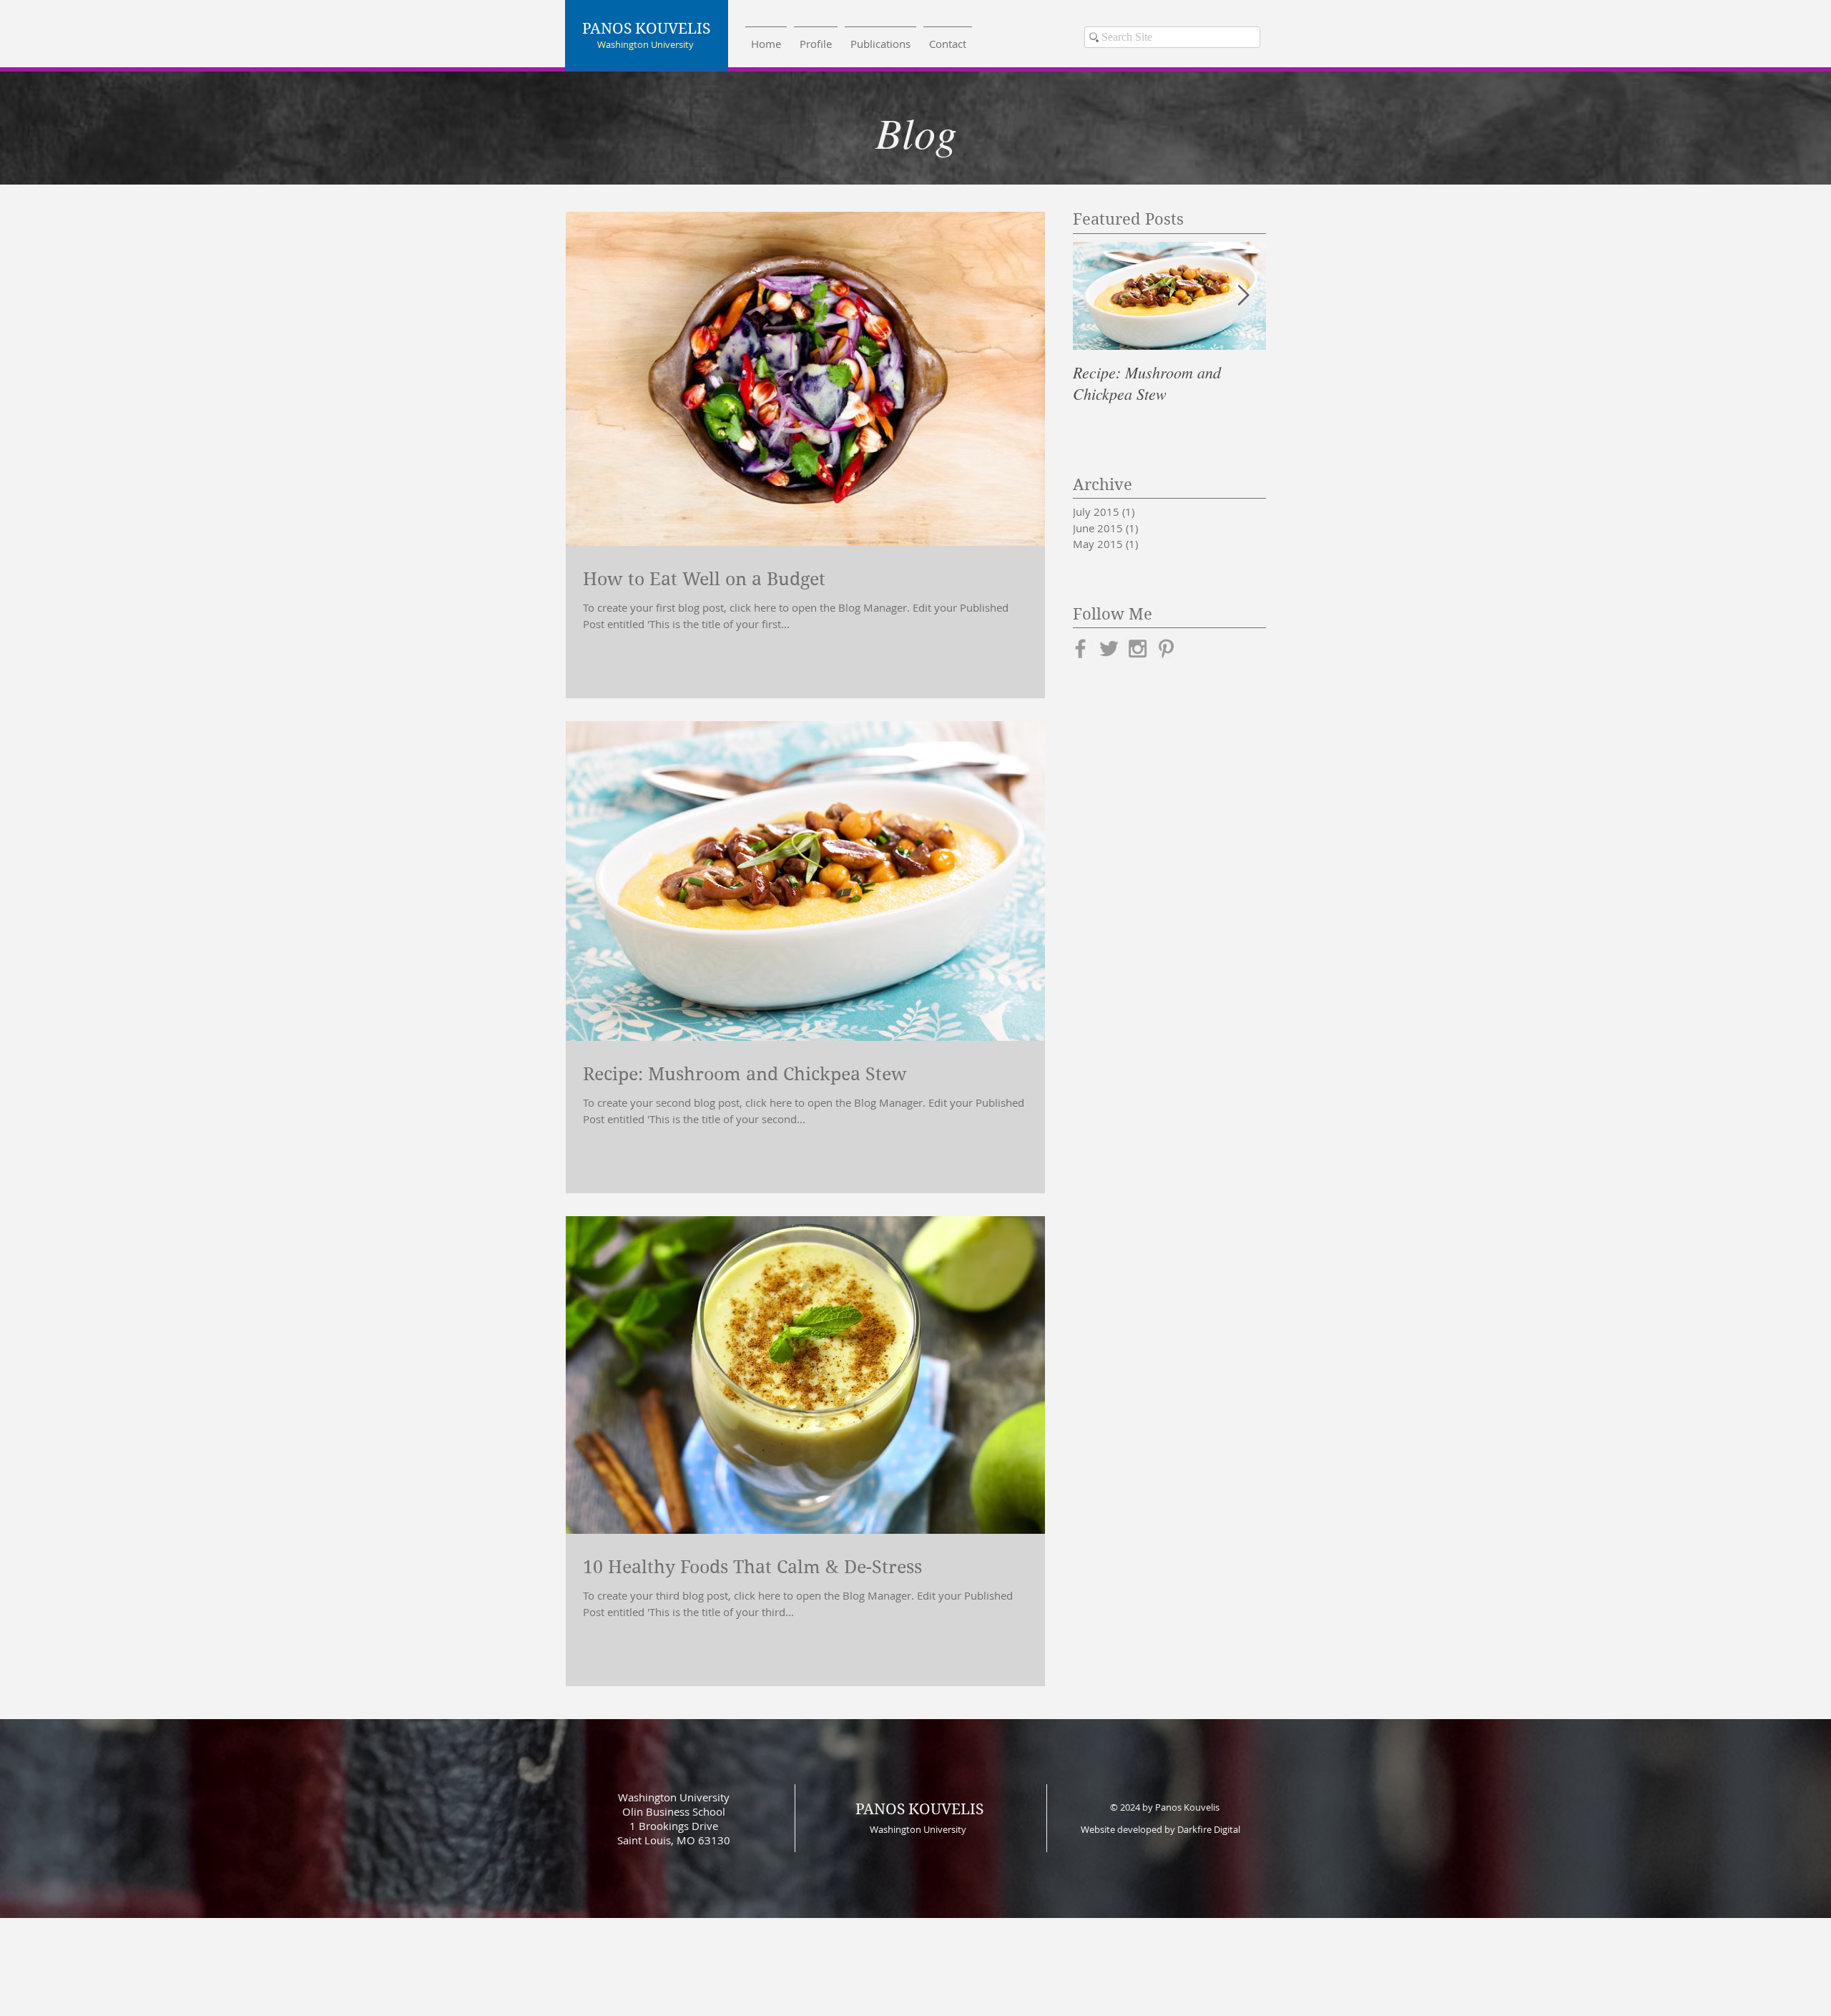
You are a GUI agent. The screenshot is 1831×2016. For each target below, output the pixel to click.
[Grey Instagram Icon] (1138, 649)
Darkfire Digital (1209, 1829)
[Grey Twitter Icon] (1109, 649)
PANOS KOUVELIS (919, 1809)
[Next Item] (1243, 296)
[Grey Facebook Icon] (1080, 649)
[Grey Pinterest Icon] (1166, 649)
